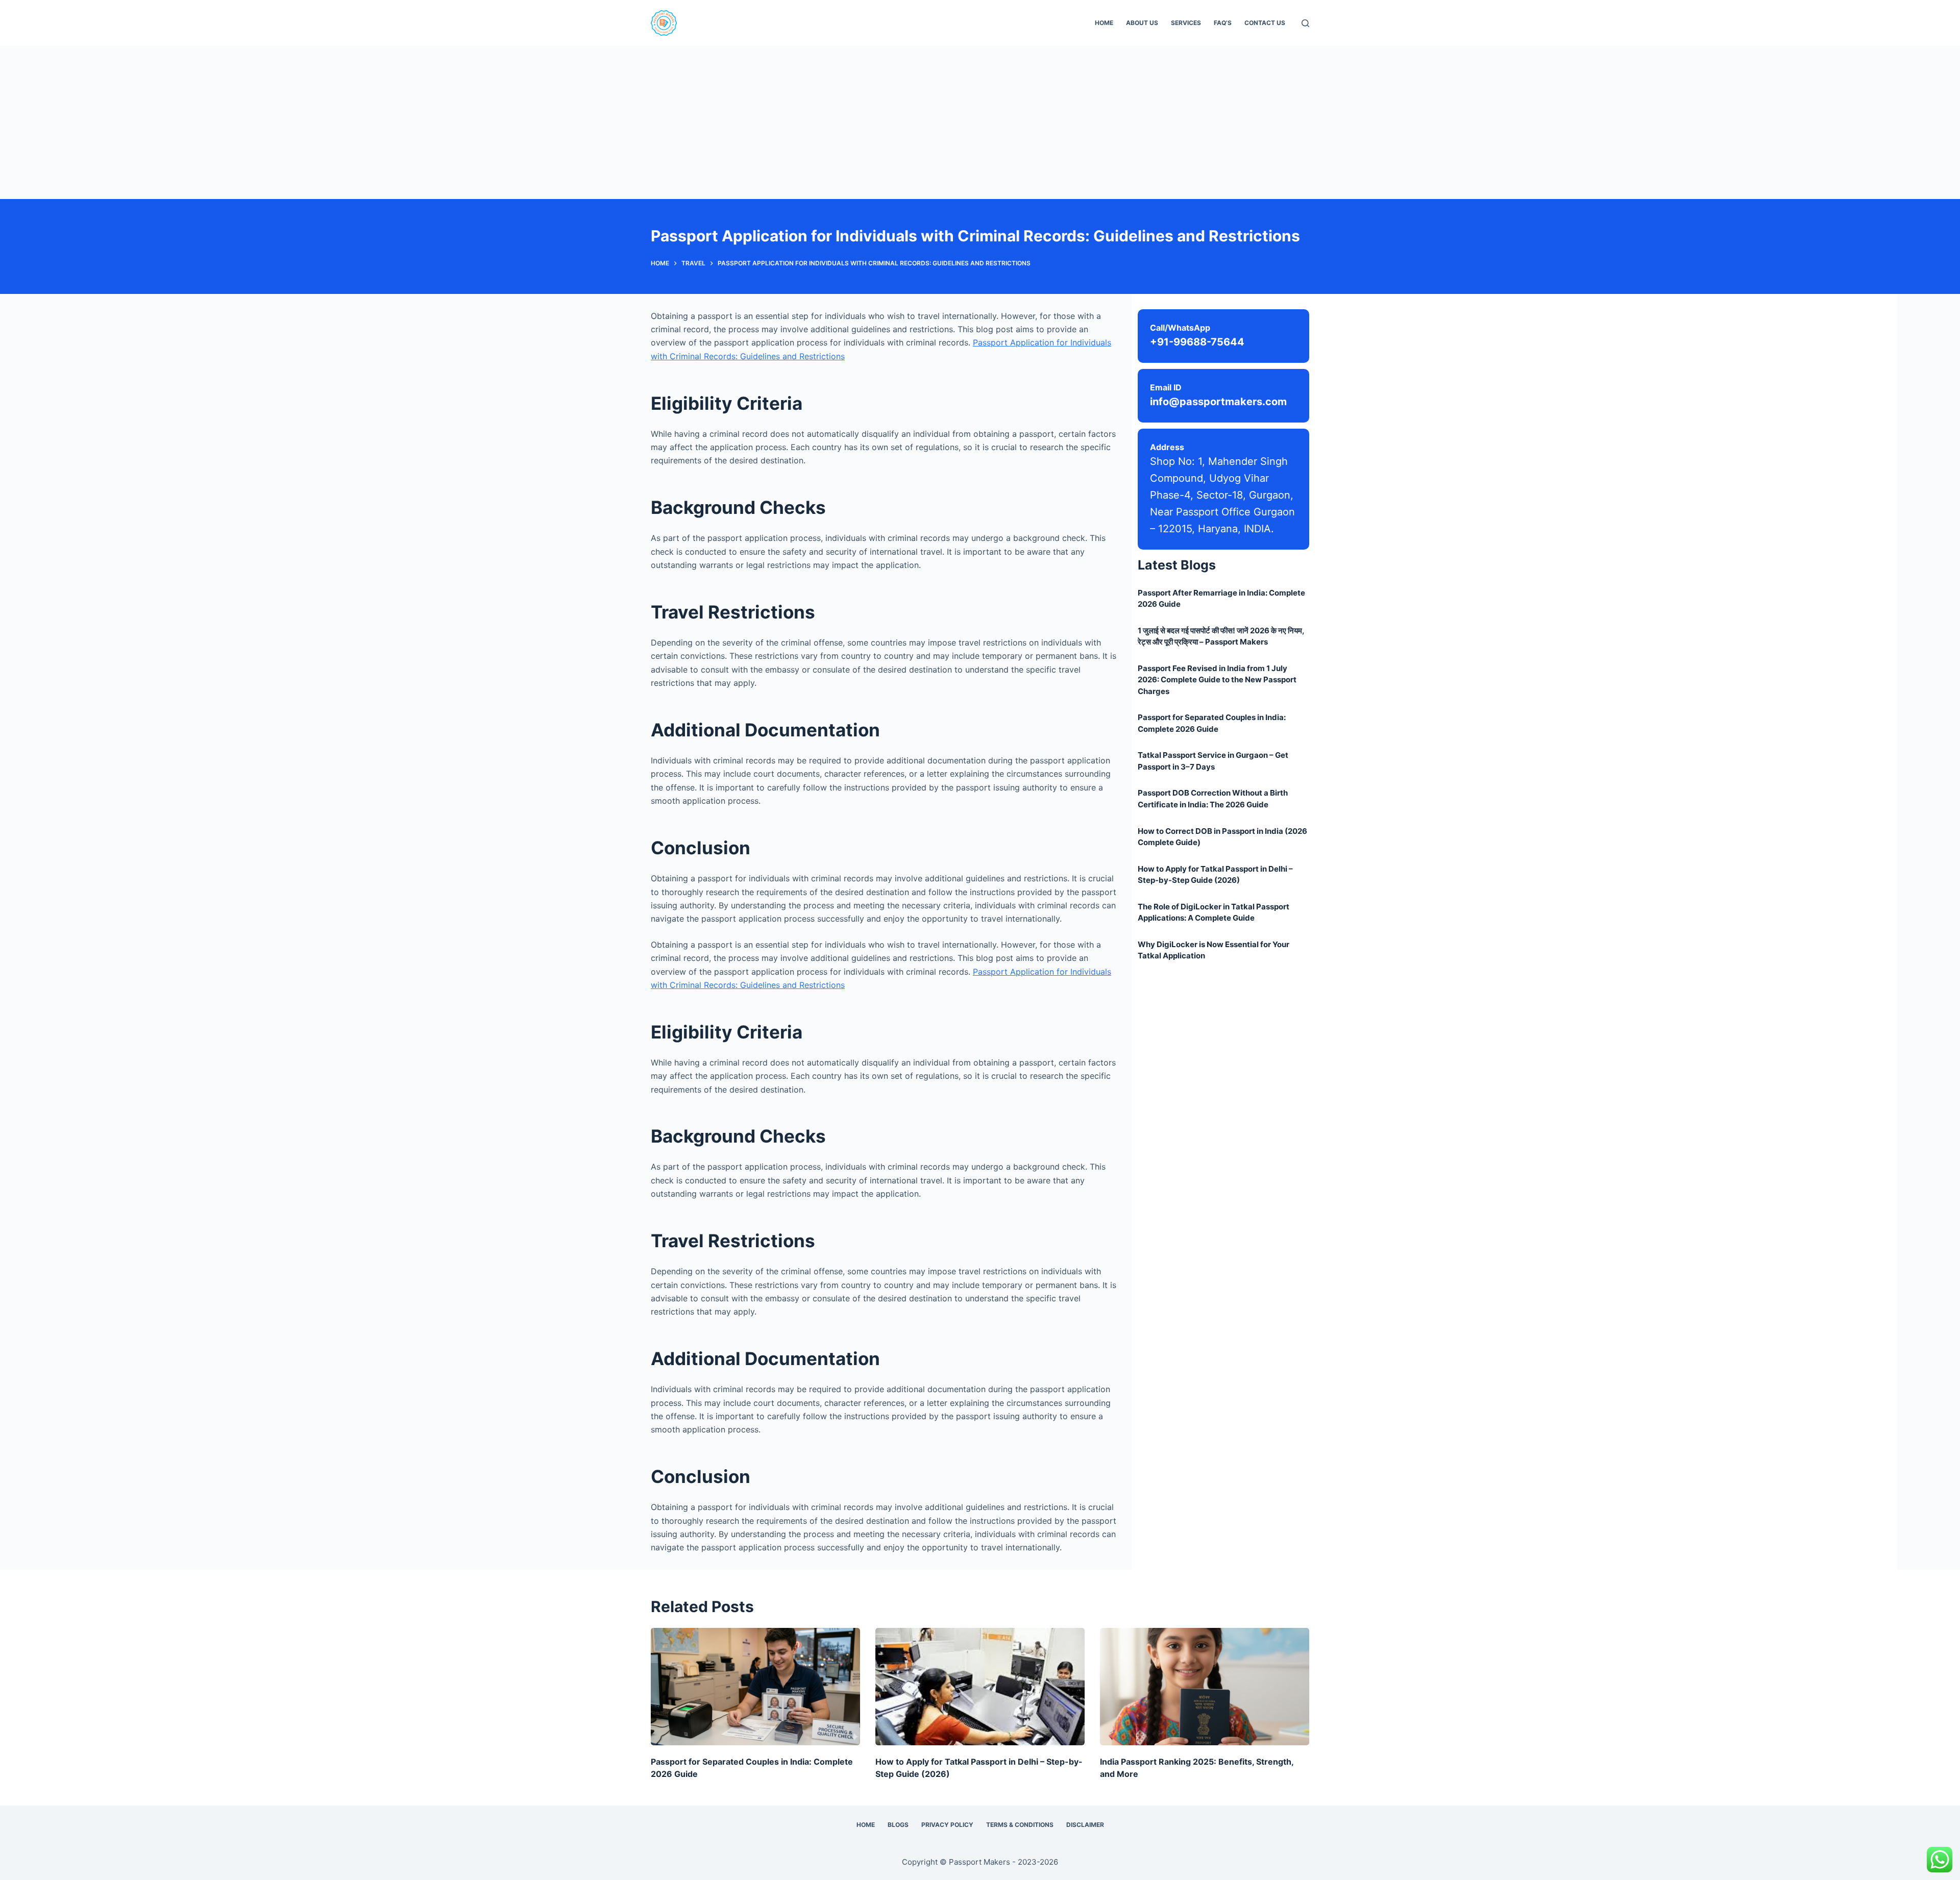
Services (1186, 23)
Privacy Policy (947, 1825)
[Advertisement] (980, 122)
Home (1104, 23)
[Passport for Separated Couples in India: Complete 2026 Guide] (755, 1687)
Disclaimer (1085, 1825)
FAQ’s (1223, 23)
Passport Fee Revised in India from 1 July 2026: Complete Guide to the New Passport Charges (1217, 680)
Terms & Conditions (1020, 1825)
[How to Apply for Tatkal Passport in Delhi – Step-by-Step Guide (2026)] (980, 1687)
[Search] (1305, 23)
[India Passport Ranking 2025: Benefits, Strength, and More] (1205, 1687)
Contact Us (1265, 23)
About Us (1142, 23)
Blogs (898, 1825)
